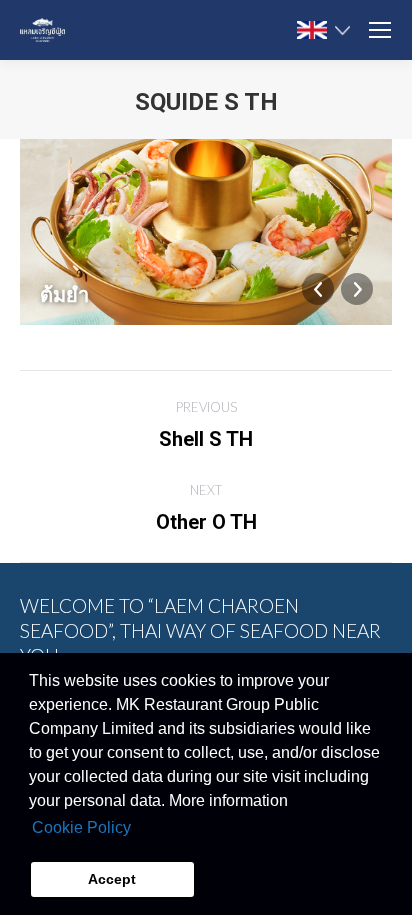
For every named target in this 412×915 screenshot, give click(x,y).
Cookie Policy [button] (81, 827)
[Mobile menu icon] (380, 30)
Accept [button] (112, 879)
